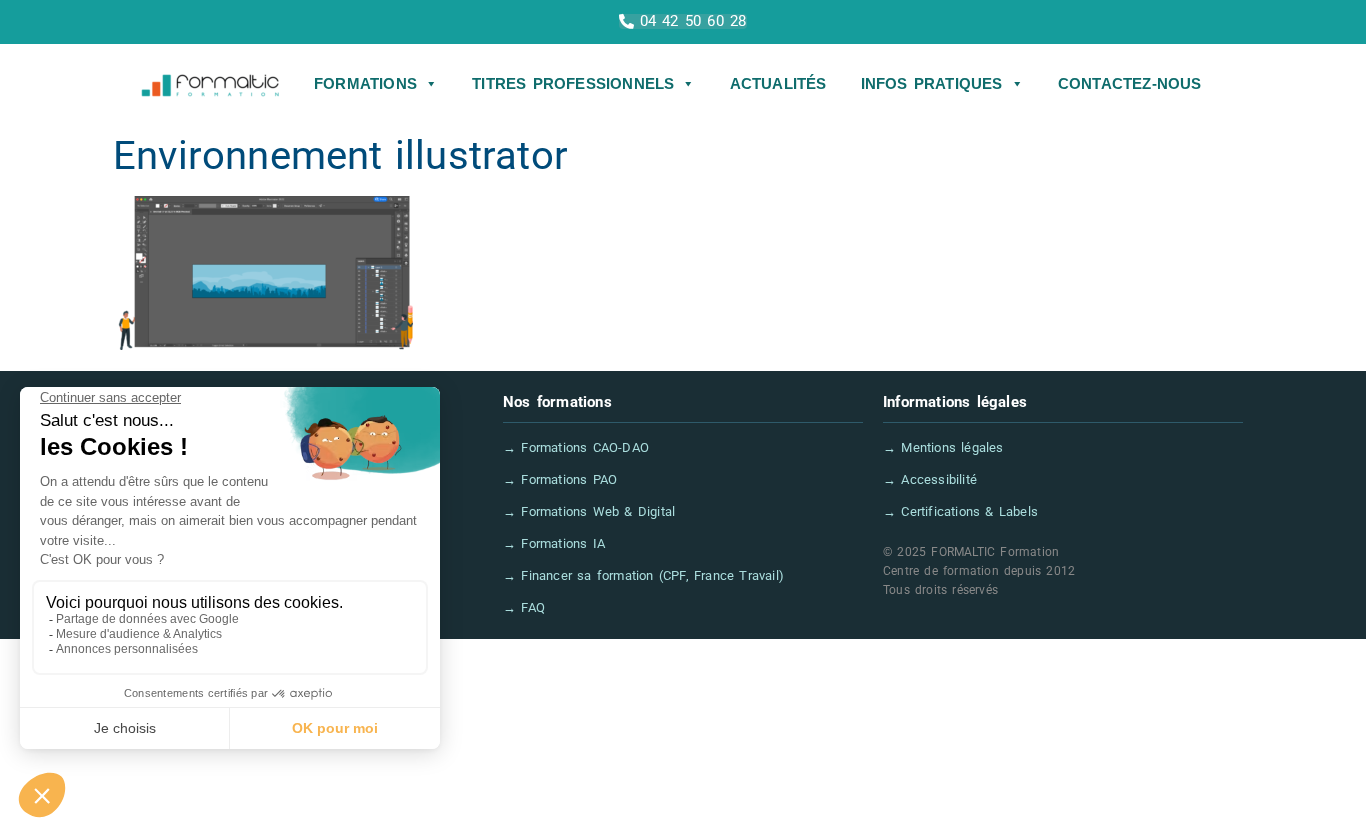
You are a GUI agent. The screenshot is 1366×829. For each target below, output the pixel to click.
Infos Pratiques (932, 83)
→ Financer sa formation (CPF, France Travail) (643, 575)
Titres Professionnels (573, 83)
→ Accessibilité (930, 479)
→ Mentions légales (943, 447)
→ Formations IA (554, 543)
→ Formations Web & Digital (589, 511)
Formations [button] (365, 83)
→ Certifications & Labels (960, 511)
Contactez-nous (1130, 83)
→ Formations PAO (560, 479)
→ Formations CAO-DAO (576, 447)
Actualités (778, 83)
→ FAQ (524, 607)
